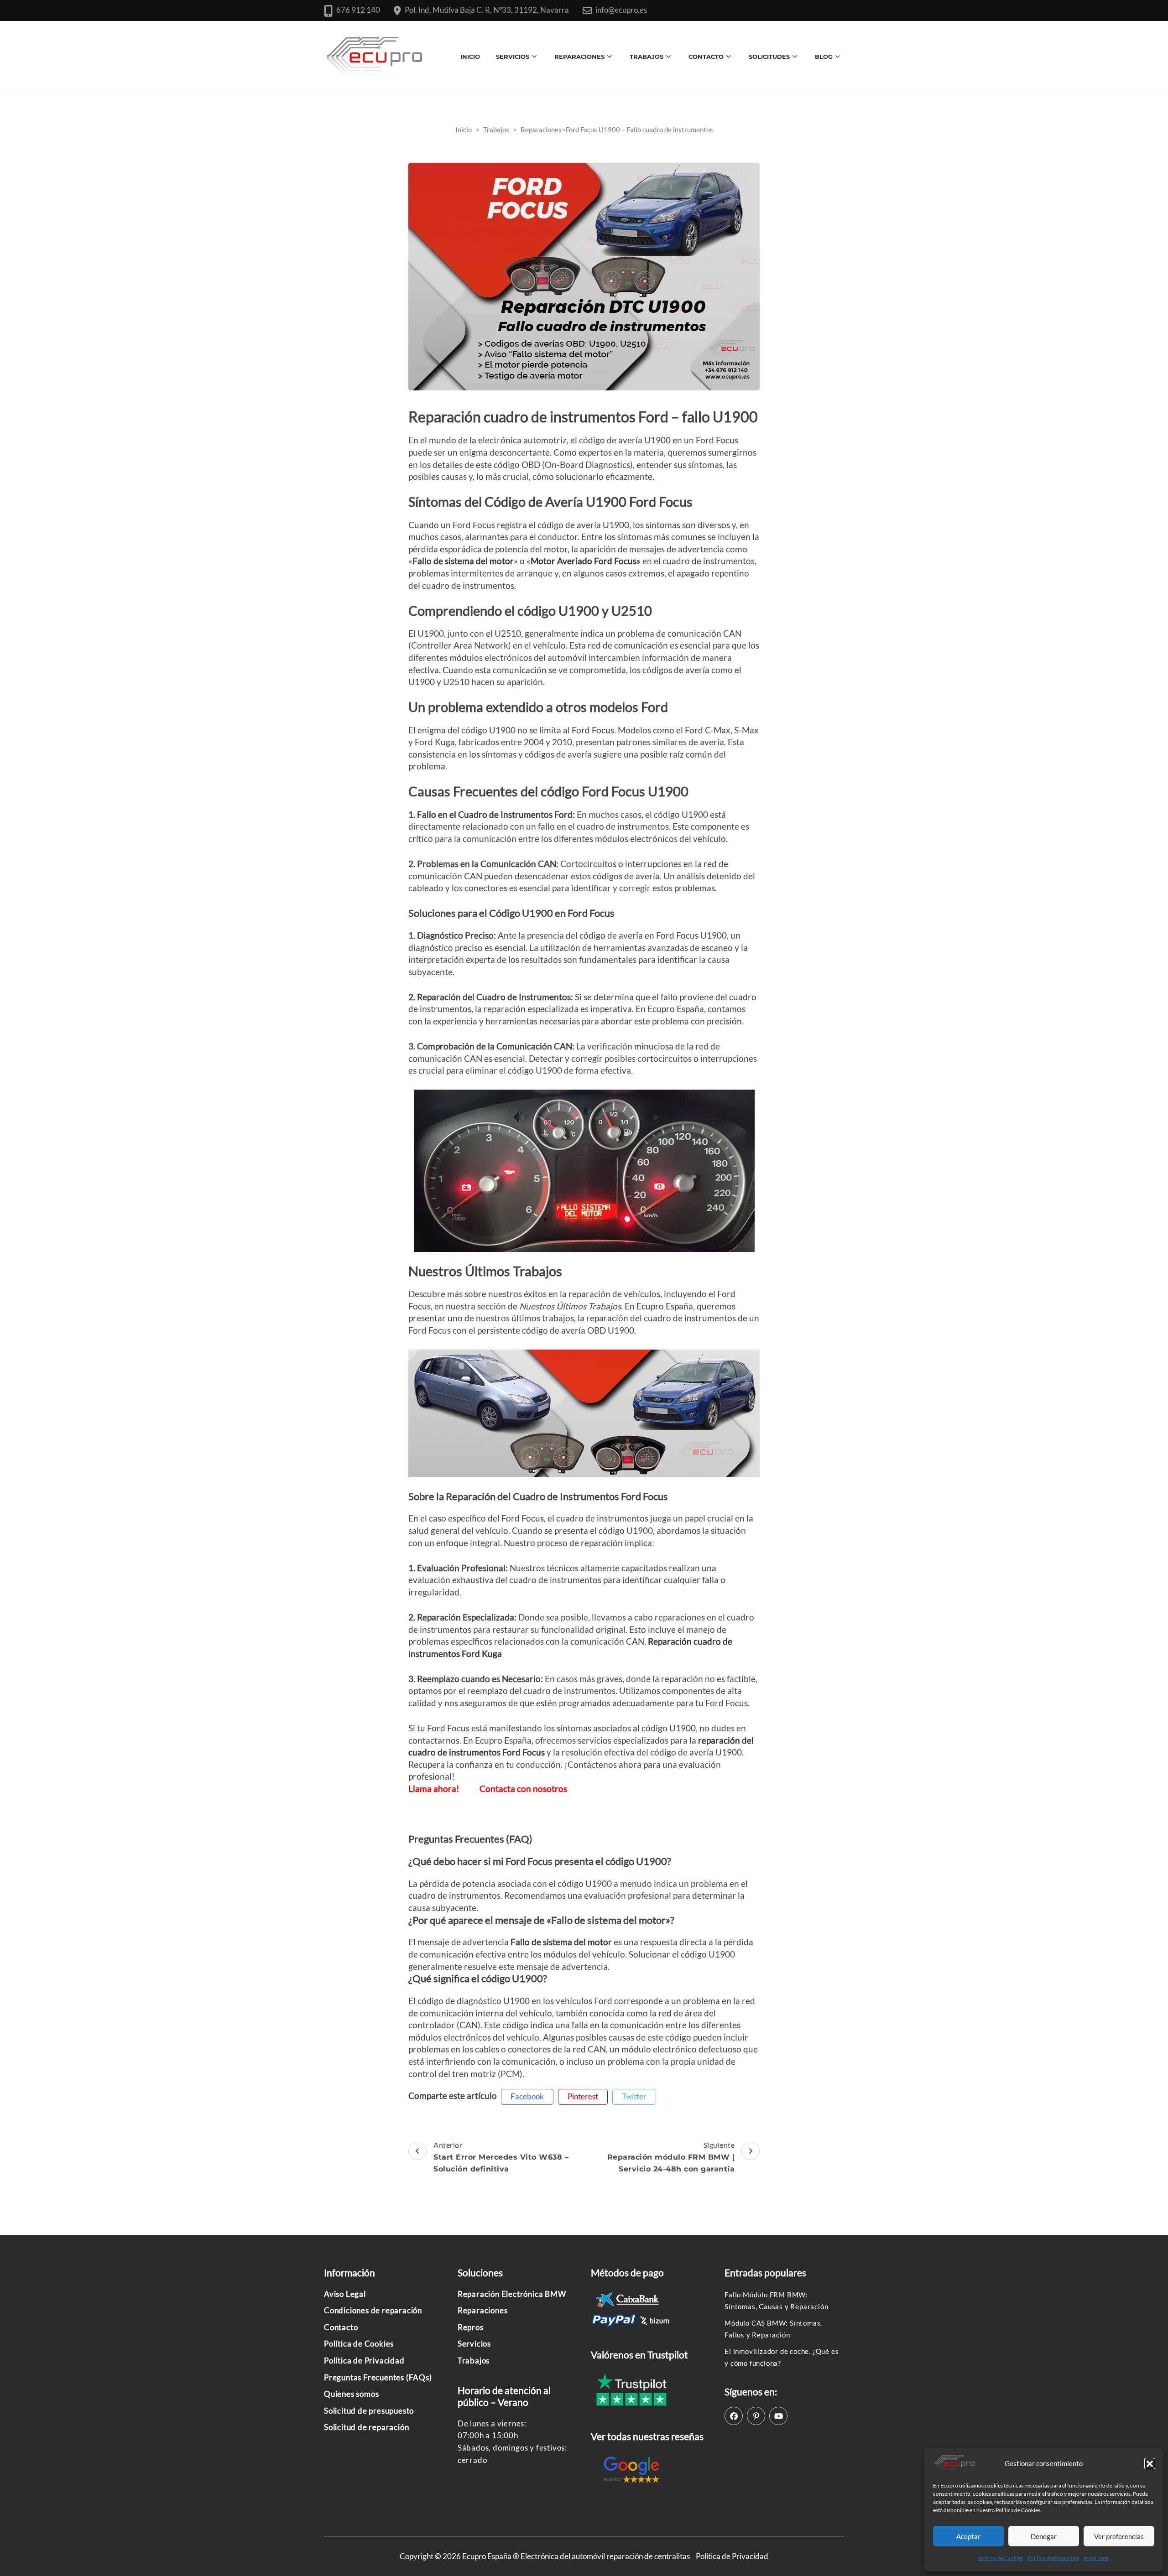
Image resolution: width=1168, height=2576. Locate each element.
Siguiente (671, 2157)
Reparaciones (579, 57)
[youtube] (778, 2416)
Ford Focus (593, 730)
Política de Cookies (1001, 2558)
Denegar (1044, 2536)
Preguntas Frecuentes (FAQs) (378, 2377)
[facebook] (734, 2416)
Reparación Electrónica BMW (512, 2294)
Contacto (341, 2327)
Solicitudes (769, 57)
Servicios (513, 57)
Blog (824, 57)
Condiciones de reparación (373, 2310)
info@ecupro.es (621, 10)
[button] (1150, 2463)
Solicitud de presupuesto (369, 2411)
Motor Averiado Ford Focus (584, 561)
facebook (527, 2096)
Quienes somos (351, 2394)
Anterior (501, 2157)
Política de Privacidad (1053, 2558)
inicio (470, 57)
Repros (471, 2327)
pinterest (583, 2096)
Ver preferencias (1119, 2536)
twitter (634, 2096)
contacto (706, 57)
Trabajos (647, 57)
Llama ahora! (434, 1789)
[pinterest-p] (756, 2416)
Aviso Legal (1096, 2558)
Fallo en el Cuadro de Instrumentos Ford (495, 814)
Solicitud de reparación (366, 2427)
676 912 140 (358, 10)
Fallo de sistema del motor (463, 561)
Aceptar (968, 2536)
